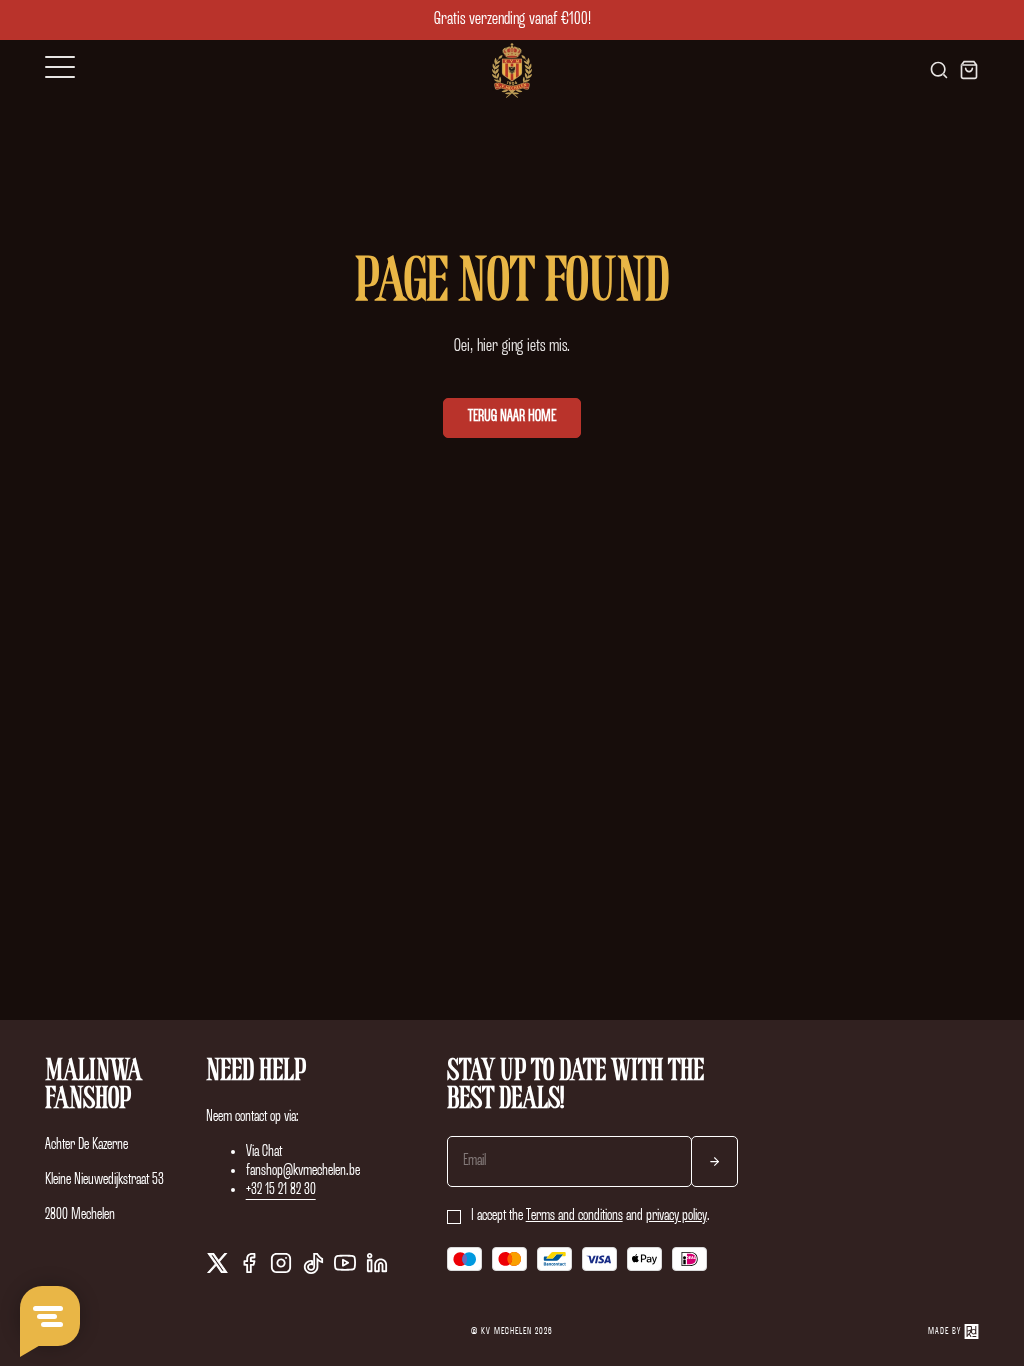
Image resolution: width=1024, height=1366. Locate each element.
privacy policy (676, 1216)
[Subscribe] (714, 1161)
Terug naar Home (512, 417)
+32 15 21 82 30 (281, 1190)
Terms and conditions (574, 1216)
